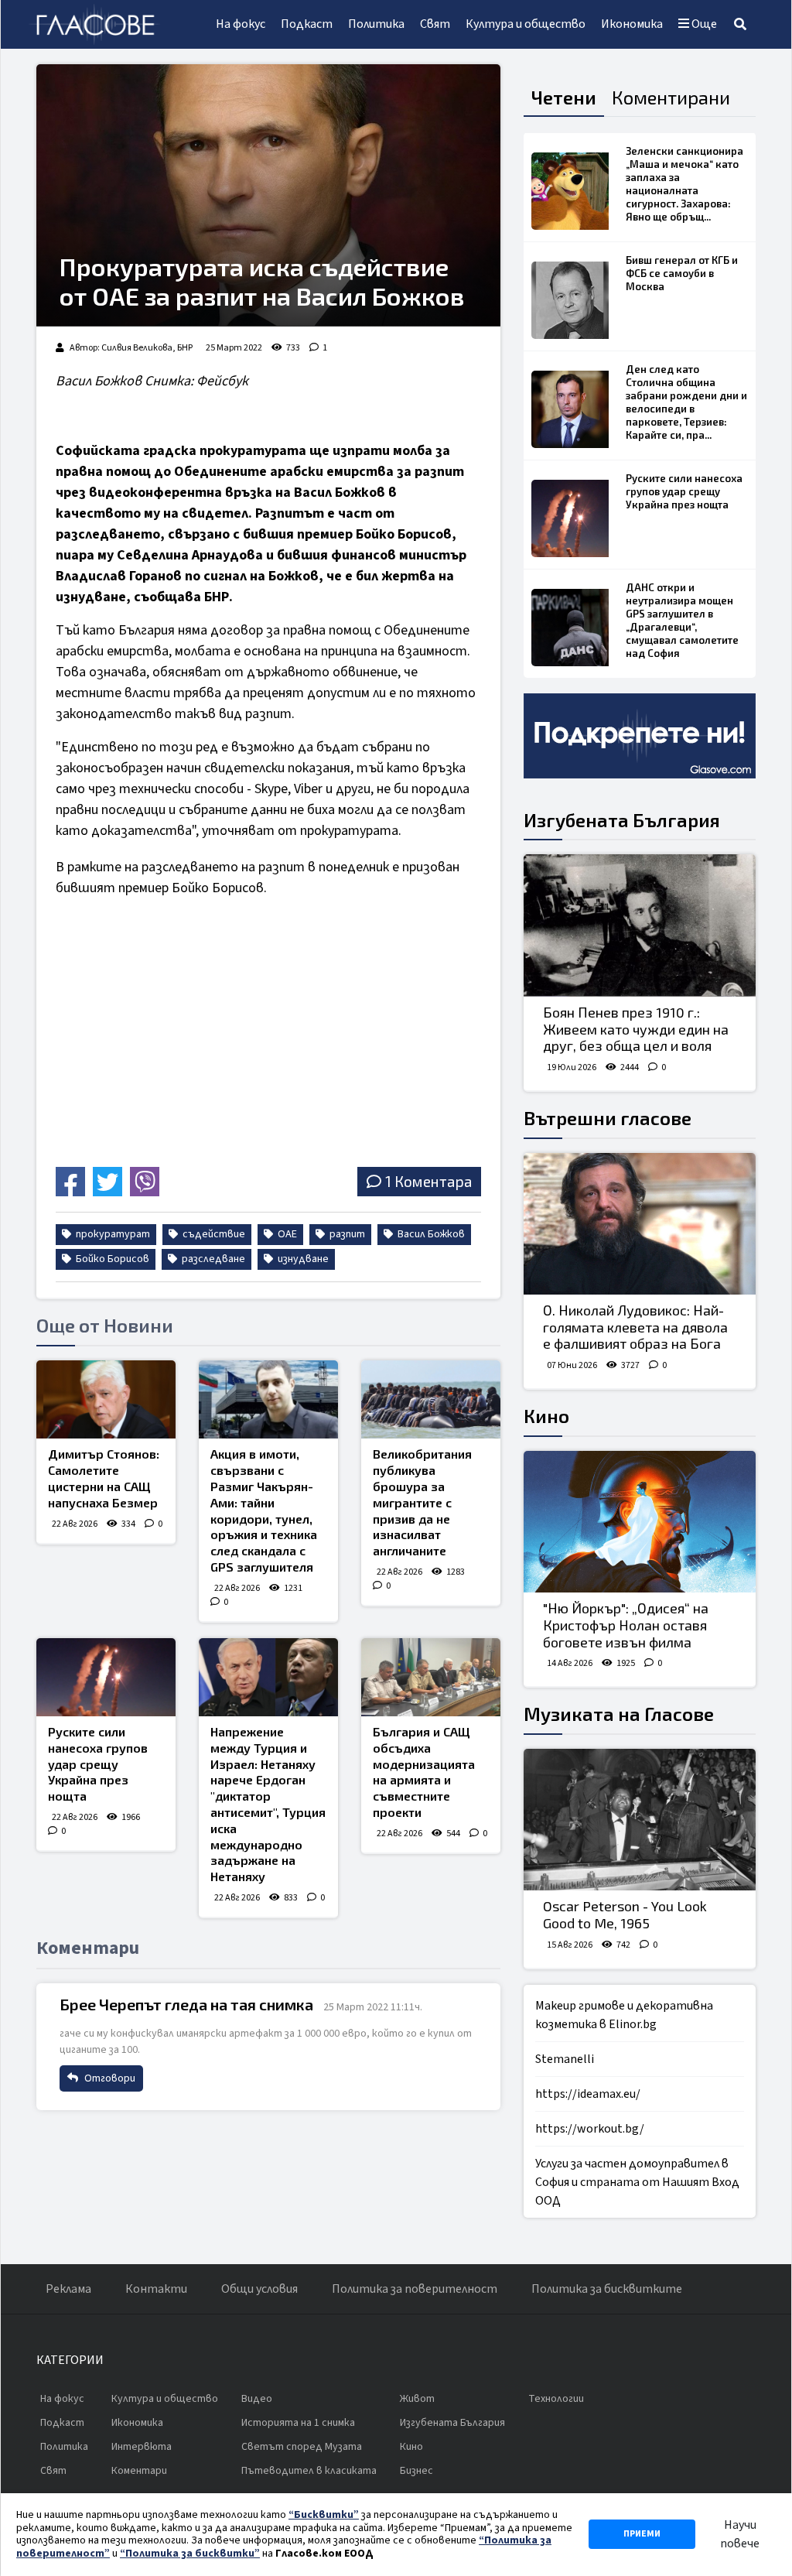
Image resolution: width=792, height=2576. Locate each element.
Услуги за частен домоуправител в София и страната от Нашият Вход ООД (637, 2182)
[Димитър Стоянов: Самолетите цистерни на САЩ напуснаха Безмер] (106, 1399)
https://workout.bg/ (590, 2129)
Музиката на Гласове (619, 1714)
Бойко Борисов (111, 1259)
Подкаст (307, 24)
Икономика (632, 24)
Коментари (139, 2471)
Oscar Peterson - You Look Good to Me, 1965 (625, 1914)
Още (703, 24)
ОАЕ (286, 1234)
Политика (376, 24)
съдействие (213, 1234)
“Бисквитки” (324, 2515)
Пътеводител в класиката (309, 2471)
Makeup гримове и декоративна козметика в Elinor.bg (624, 2015)
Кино (546, 1416)
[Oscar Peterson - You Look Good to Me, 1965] (640, 1820)
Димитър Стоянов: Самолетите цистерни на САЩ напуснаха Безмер (104, 1478)
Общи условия (259, 2289)
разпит (346, 1234)
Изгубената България (622, 820)
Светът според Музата (302, 2447)
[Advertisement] (186, 1052)
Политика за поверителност (415, 2289)
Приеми (642, 2534)
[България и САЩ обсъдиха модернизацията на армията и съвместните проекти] (431, 1677)
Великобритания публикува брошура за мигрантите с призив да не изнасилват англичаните (422, 1502)
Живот (417, 2399)
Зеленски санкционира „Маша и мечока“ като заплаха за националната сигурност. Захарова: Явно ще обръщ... (684, 184)
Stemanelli (565, 2059)
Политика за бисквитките (607, 2289)
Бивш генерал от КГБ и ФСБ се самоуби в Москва (682, 273)
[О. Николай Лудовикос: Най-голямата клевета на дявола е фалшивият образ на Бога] (640, 1224)
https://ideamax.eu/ (588, 2094)
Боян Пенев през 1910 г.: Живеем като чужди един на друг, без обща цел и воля (636, 1029)
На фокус (241, 24)
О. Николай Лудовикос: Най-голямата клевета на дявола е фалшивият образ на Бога (635, 1327)
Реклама (68, 2289)
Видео (257, 2399)
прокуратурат (112, 1234)
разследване (212, 1259)
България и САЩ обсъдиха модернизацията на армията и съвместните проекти (424, 1772)
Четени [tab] (564, 97)
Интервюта (142, 2447)
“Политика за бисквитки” (190, 2554)
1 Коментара (428, 1181)
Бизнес (416, 2471)
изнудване (302, 1259)
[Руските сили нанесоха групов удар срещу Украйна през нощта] (106, 1677)
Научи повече (740, 2534)
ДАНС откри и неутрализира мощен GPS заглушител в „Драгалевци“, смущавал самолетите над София (682, 620)
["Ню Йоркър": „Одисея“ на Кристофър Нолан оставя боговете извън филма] (640, 1522)
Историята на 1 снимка (298, 2423)
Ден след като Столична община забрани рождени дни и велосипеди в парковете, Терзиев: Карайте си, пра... (686, 402)
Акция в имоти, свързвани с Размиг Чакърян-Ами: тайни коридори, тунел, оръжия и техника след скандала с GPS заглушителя (264, 1510)
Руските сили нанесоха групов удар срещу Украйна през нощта (98, 1764)
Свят (435, 24)
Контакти (156, 2289)
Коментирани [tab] (671, 97)
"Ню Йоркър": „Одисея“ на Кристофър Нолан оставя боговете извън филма (626, 1625)
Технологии (556, 2399)
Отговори (109, 2078)
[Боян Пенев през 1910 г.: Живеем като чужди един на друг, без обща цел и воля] (640, 925)
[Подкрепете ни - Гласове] (640, 736)
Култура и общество (526, 24)
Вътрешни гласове (608, 1118)
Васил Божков (430, 1234)
